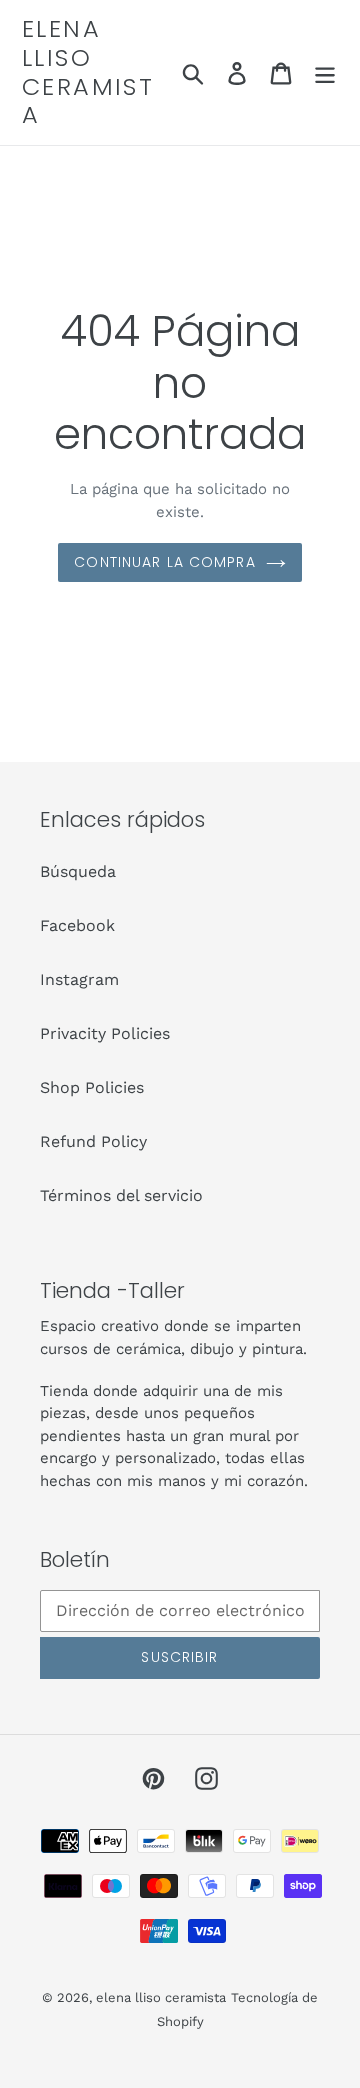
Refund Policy (93, 1141)
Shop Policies (92, 1087)
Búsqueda (78, 871)
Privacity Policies (105, 1033)
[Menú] (325, 72)
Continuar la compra (164, 562)
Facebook (77, 925)
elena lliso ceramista (88, 72)
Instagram (79, 979)
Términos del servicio (121, 1195)
